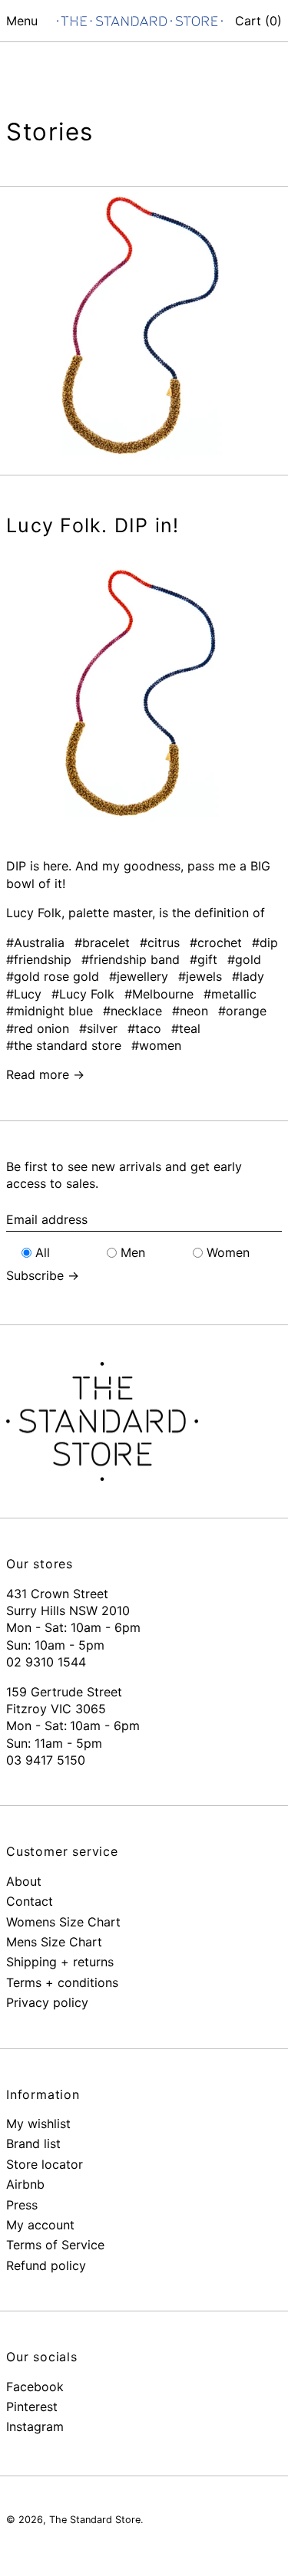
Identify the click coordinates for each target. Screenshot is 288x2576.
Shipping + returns (60, 1962)
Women (228, 1252)
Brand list (33, 2143)
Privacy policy (47, 2002)
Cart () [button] (258, 21)
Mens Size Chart (54, 1942)
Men (133, 1252)
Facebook (35, 2387)
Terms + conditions (62, 1982)
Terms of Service (55, 2245)
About (24, 1881)
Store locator (45, 2164)
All (43, 1252)
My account (40, 2225)
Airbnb (25, 2184)
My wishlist (38, 2124)
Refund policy (46, 2265)
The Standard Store (95, 2520)
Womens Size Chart (63, 1922)
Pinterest (32, 2407)
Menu (22, 21)
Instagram (35, 2426)
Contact (30, 1901)
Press (22, 2205)
